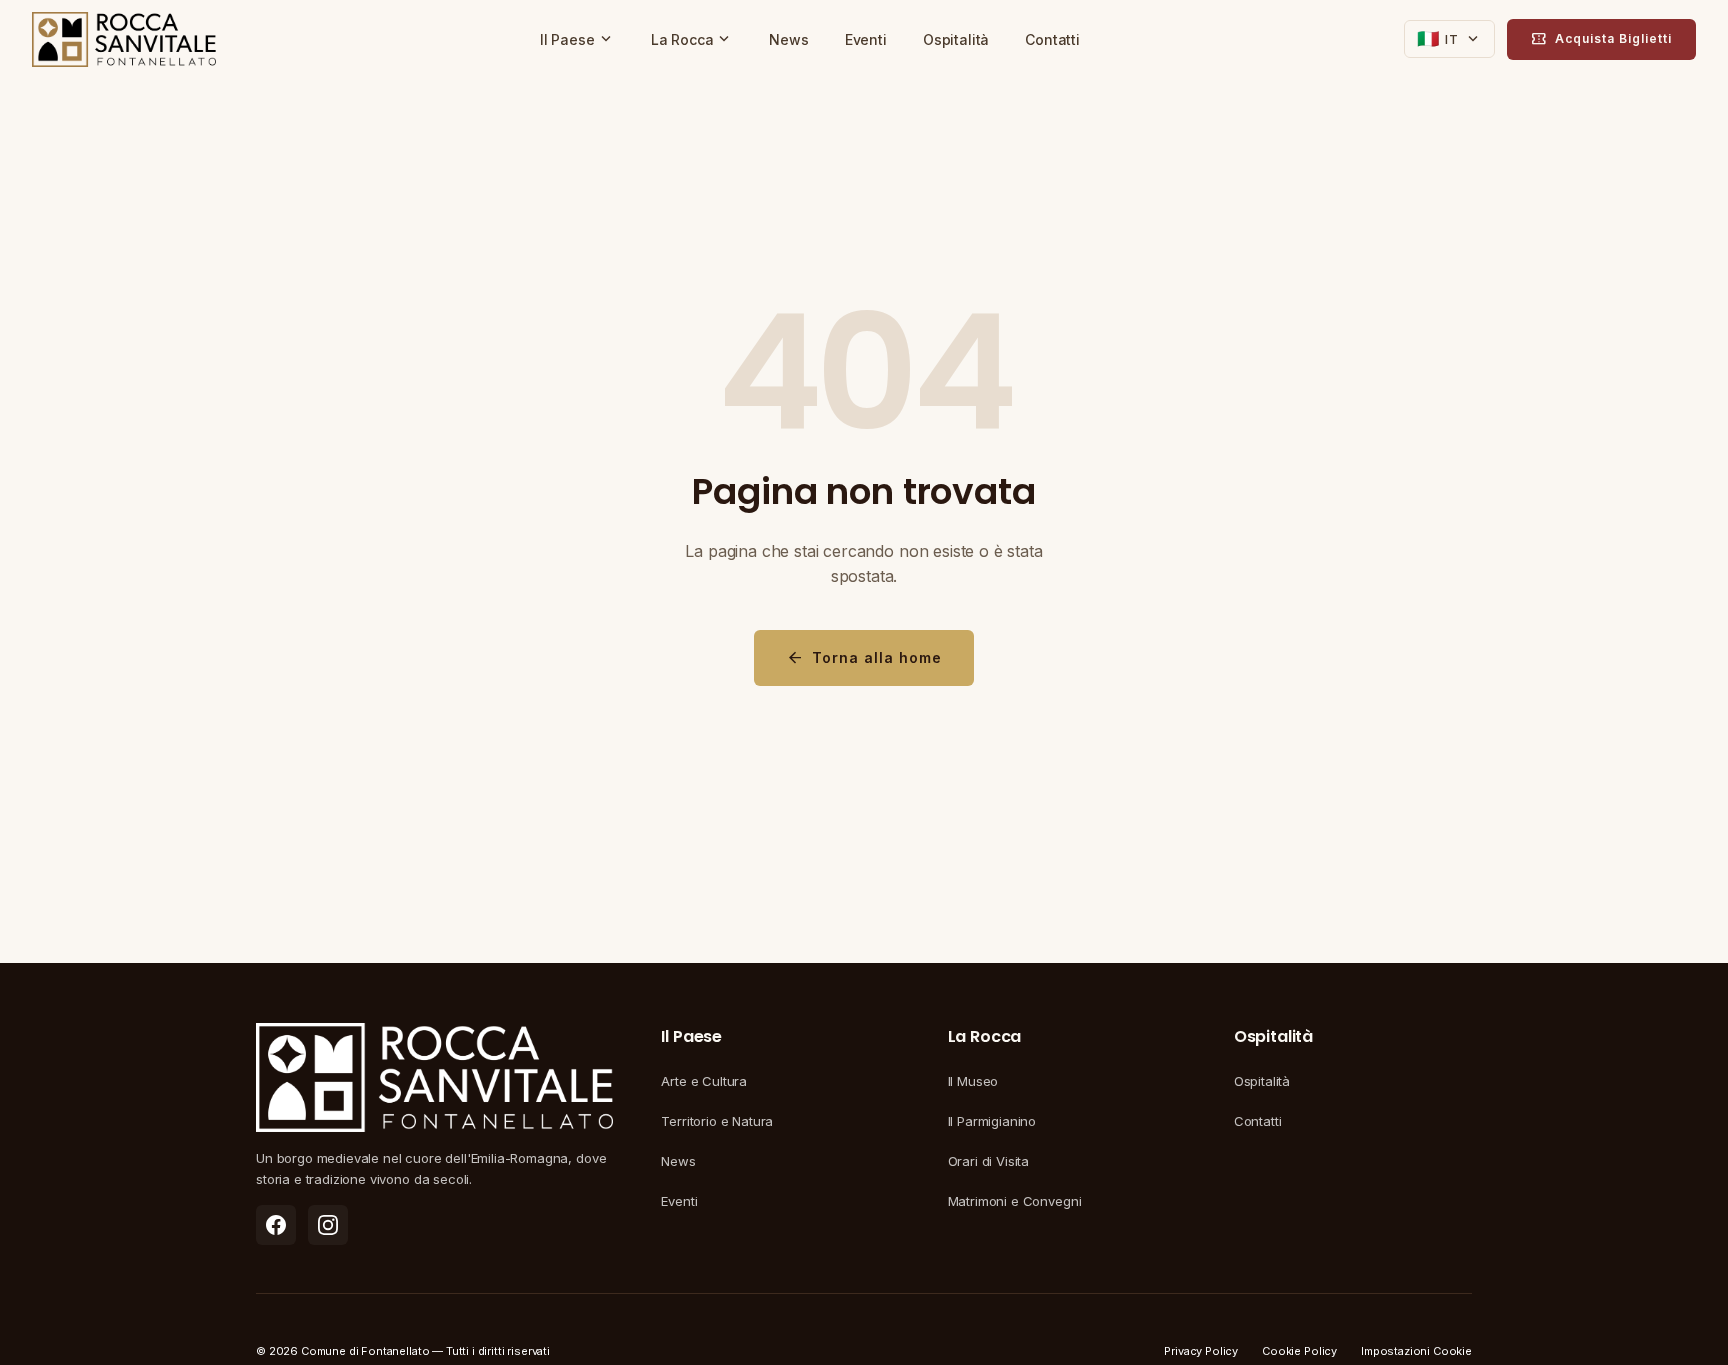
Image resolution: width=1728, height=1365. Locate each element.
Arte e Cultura (704, 1081)
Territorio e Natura (717, 1121)
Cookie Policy (1299, 1351)
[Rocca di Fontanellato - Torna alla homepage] (124, 40)
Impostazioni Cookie (1416, 1351)
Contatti (1052, 39)
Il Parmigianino (992, 1121)
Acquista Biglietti (1601, 39)
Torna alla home (864, 658)
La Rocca (692, 39)
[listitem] (276, 1225)
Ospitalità (956, 39)
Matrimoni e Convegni (1015, 1201)
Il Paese (577, 39)
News (788, 39)
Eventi (866, 39)
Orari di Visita (989, 1161)
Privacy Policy (1201, 1351)
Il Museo (973, 1081)
